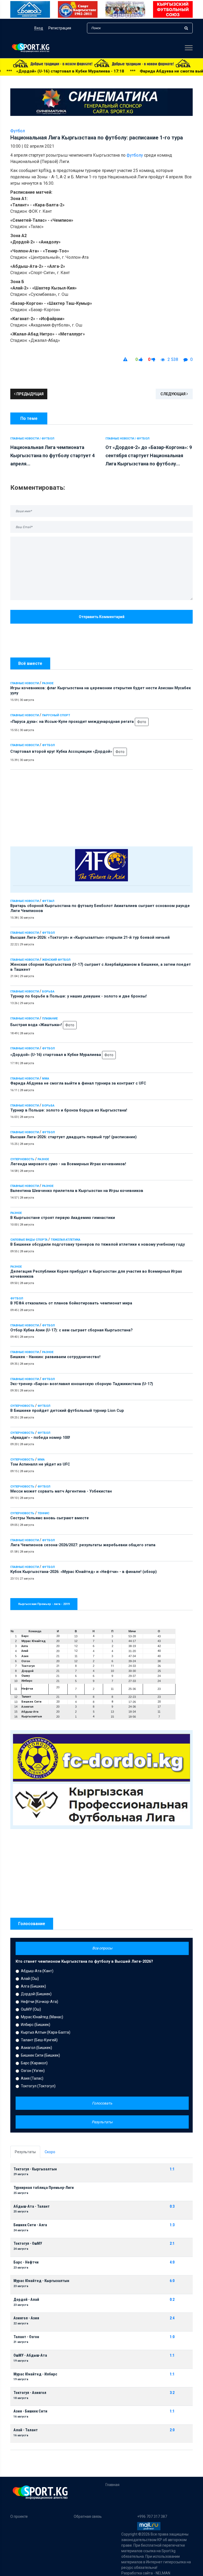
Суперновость (22, 1159)
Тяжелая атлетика (66, 1240)
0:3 (172, 2207)
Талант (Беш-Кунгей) (39, 2040)
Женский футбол (56, 960)
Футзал (48, 901)
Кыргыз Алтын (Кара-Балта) (46, 2032)
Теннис (43, 1513)
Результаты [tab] (25, 2152)
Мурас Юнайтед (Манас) (42, 2017)
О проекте (19, 2516)
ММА (46, 1079)
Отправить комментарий (102, 617)
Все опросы (102, 1948)
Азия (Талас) (32, 2078)
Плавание (50, 1019)
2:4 (172, 2318)
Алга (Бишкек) (33, 1986)
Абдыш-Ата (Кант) (37, 1971)
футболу (135, 155)
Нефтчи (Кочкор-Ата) (40, 2002)
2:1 (172, 2244)
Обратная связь (88, 2516)
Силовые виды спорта (29, 1240)
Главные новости (25, 683)
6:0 (172, 2281)
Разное (48, 683)
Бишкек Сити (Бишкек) (40, 2055)
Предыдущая (30, 394)
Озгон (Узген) (33, 2071)
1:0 (172, 2337)
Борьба (48, 992)
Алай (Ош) (30, 1979)
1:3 (172, 2225)
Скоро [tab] (50, 2152)
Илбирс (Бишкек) (36, 2025)
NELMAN (163, 2573)
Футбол (48, 745)
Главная (112, 2485)
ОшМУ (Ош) (31, 2009)
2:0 (172, 2430)
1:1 (172, 2169)
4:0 (172, 2262)
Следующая (173, 394)
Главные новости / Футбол (32, 439)
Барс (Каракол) (34, 2063)
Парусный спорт (56, 715)
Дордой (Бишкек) (36, 1994)
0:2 (172, 2300)
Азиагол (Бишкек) (36, 2048)
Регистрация (60, 28)
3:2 (172, 2393)
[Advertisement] (101, 807)
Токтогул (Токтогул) (38, 2086)
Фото (142, 722)
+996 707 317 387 (152, 2516)
